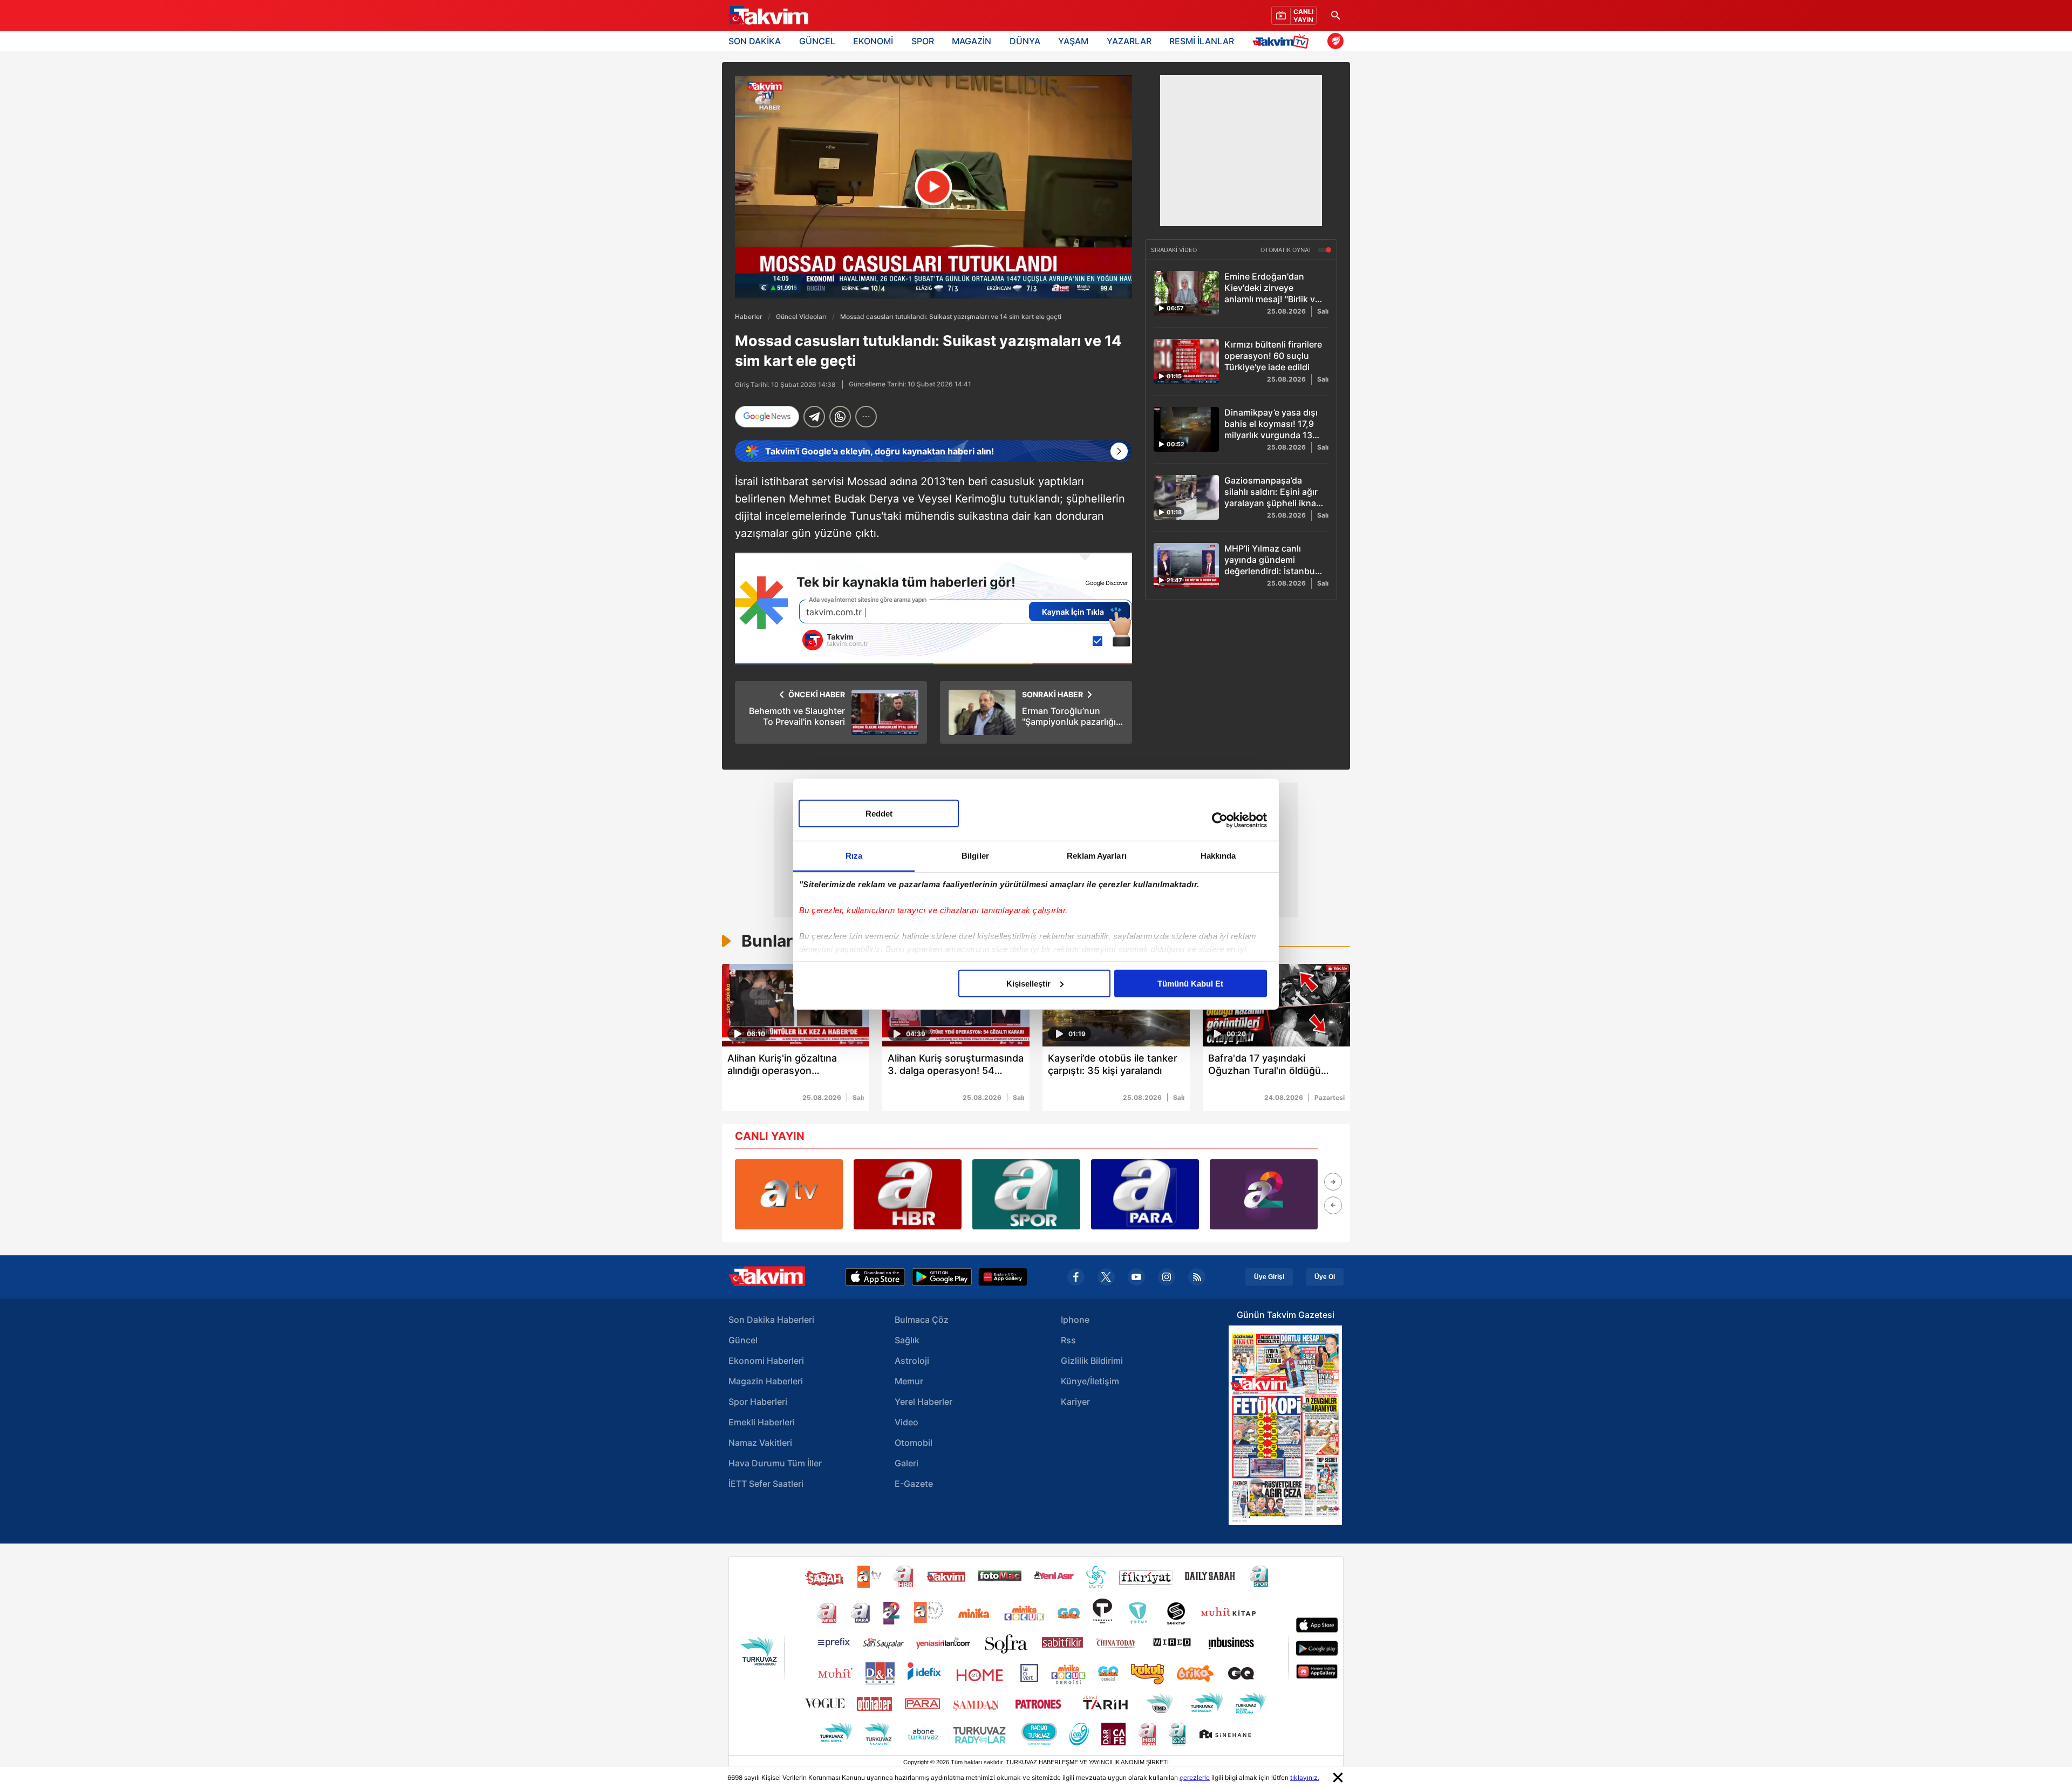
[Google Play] (942, 1277)
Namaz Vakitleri (760, 1443)
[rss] (1197, 1277)
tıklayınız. (1305, 1777)
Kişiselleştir (1028, 983)
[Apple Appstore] (875, 1277)
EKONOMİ (873, 41)
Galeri (906, 1463)
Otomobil (914, 1443)
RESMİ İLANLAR (1202, 41)
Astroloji (912, 1361)
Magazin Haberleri (766, 1381)
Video (906, 1422)
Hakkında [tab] (1218, 855)
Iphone (1075, 1320)
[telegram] (814, 417)
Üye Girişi (1269, 1277)
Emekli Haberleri (762, 1422)
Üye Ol (1325, 1277)
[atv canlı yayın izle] (789, 1194)
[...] (866, 417)
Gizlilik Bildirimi (1092, 1361)
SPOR (923, 41)
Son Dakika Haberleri (771, 1320)
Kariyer (1075, 1402)
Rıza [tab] (854, 855)
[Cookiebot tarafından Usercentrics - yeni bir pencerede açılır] (1220, 820)
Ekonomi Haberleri (766, 1361)
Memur (909, 1381)
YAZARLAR (1129, 41)
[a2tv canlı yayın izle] (1264, 1194)
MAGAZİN (972, 41)
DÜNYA (1025, 41)
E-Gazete (914, 1484)
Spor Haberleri (758, 1402)
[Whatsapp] (840, 417)
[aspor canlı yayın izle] (1026, 1194)
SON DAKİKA (755, 41)
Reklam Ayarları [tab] (1097, 855)
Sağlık (907, 1340)
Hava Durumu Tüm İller (775, 1463)
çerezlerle (1195, 1777)
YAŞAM (1073, 41)
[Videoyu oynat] (934, 187)
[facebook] (1076, 1277)
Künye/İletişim (1090, 1381)
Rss (1068, 1340)
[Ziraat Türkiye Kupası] (1335, 41)
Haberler (749, 317)
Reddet (879, 813)
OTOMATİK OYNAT (1287, 250)
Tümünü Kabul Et (1190, 983)
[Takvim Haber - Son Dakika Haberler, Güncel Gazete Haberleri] (768, 16)
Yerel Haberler (923, 1402)
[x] (1106, 1277)
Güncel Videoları (801, 317)
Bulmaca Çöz (922, 1320)
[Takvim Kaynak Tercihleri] (933, 609)
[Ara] (1335, 15)
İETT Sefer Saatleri (766, 1484)
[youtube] (1136, 1277)
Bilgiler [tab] (975, 855)
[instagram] (1167, 1277)
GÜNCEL (817, 41)
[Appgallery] (1003, 1277)
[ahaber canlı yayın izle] (908, 1194)
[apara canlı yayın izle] (1145, 1194)
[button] (1333, 1182)
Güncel (743, 1340)
